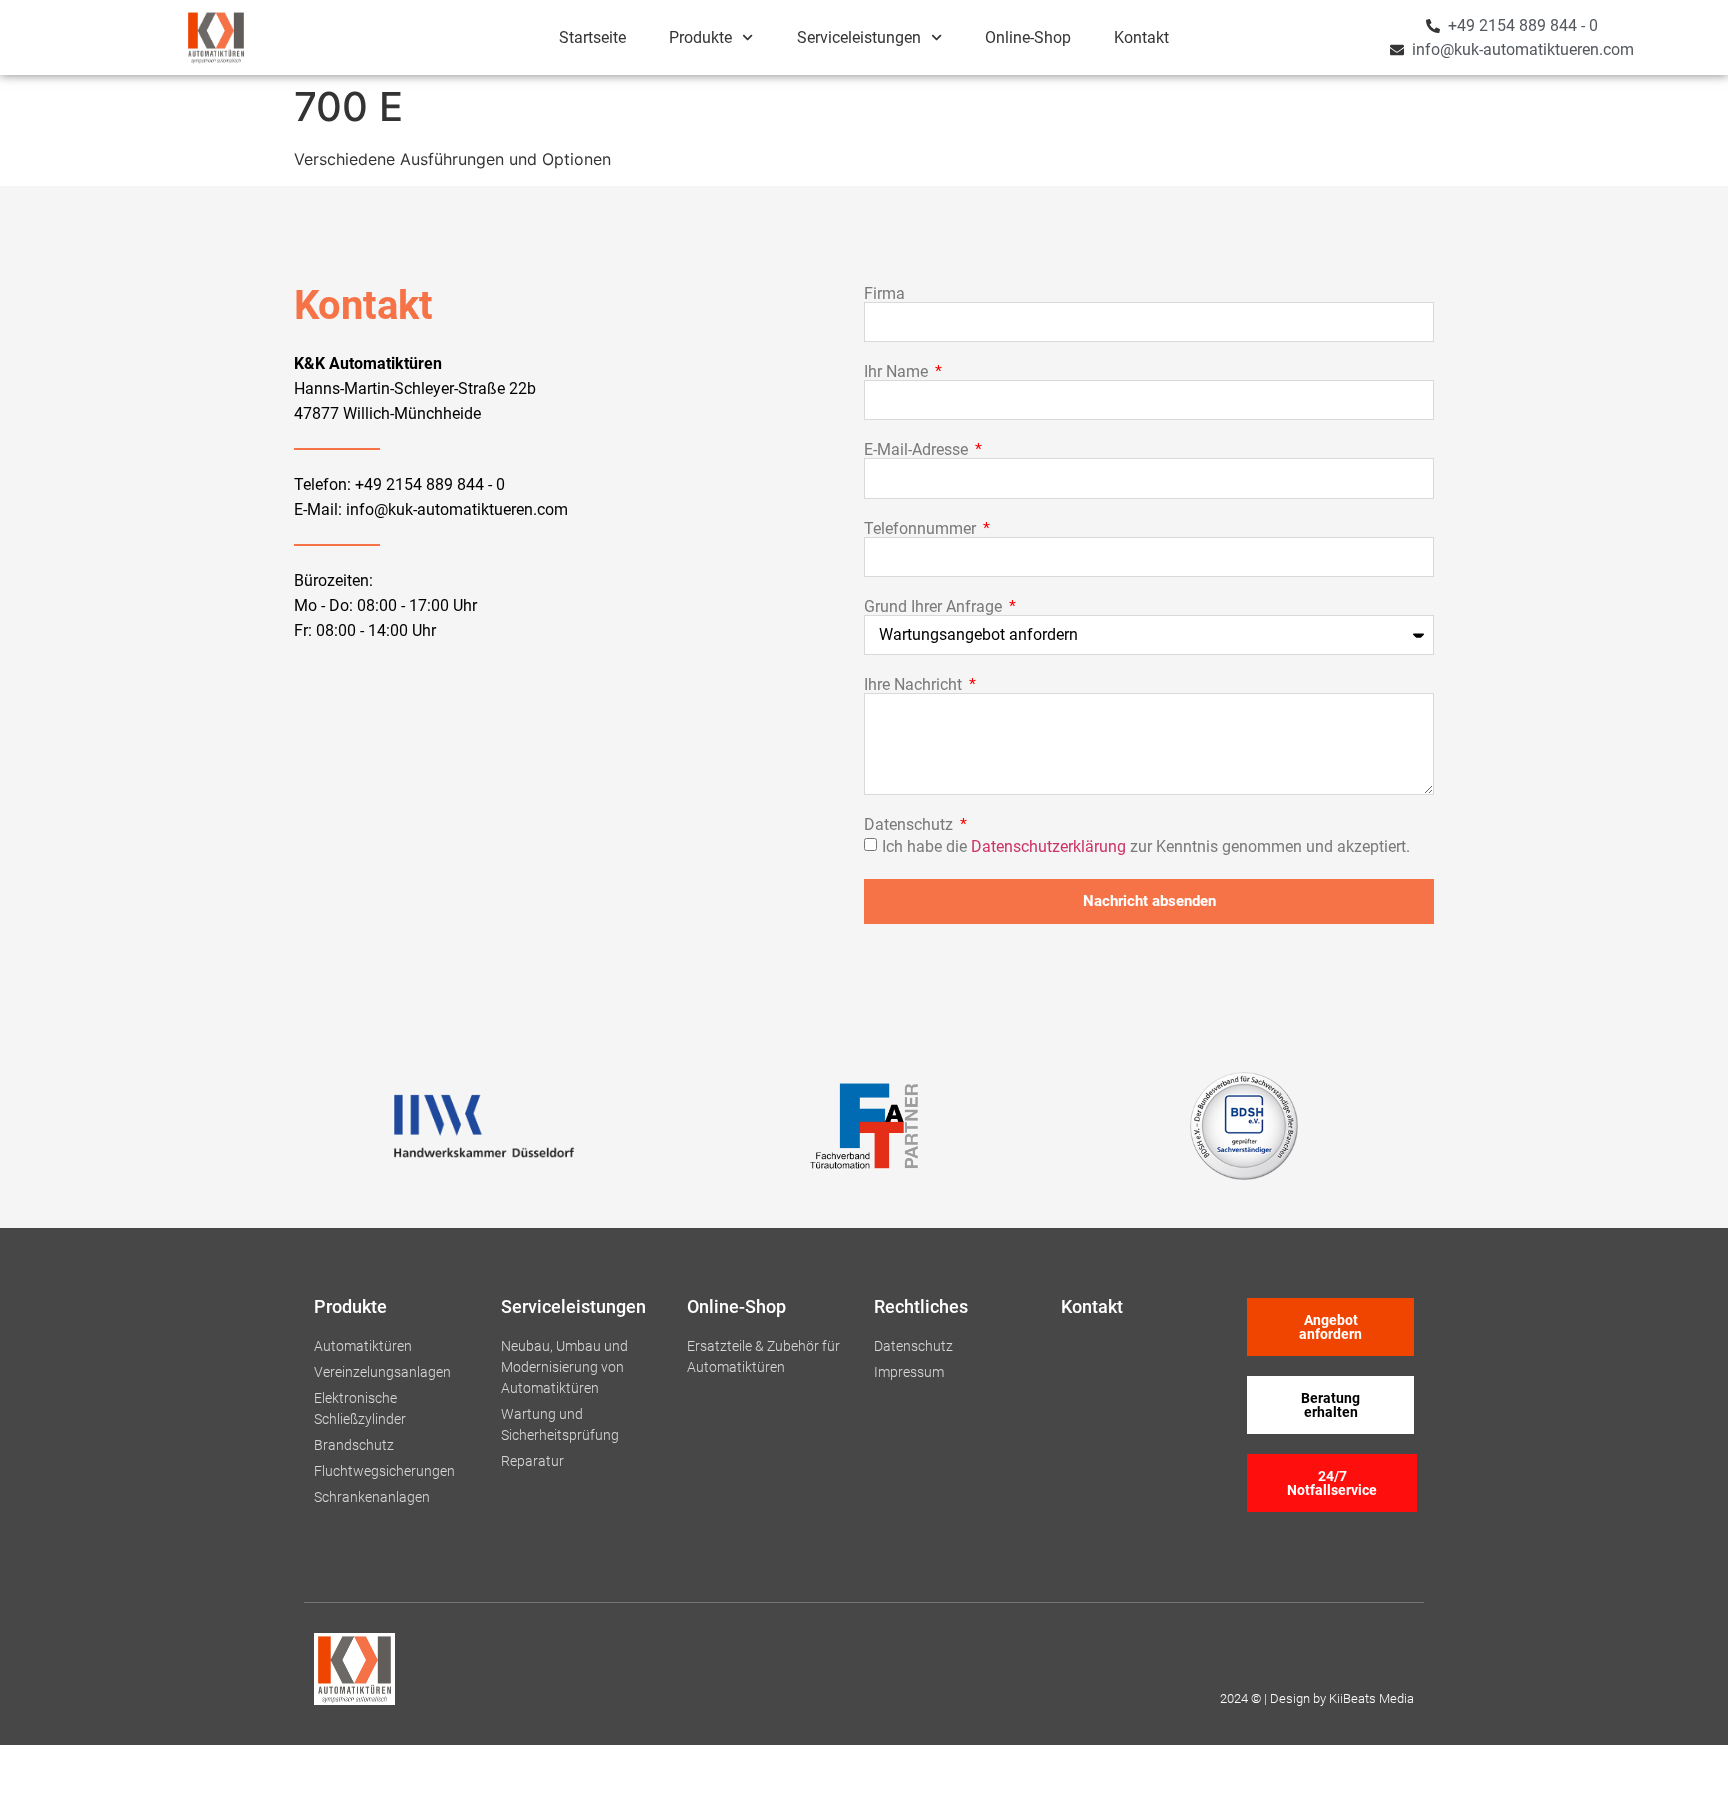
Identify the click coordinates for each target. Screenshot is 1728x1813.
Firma (884, 294)
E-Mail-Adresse (918, 450)
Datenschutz (910, 825)
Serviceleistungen (859, 37)
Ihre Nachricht (915, 685)
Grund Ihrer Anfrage (935, 607)
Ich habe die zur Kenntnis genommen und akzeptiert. (1146, 845)
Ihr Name (898, 372)
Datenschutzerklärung (1048, 845)
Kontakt (1141, 37)
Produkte (700, 37)
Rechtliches (921, 1306)
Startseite (592, 37)
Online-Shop (1028, 37)
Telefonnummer (922, 529)
